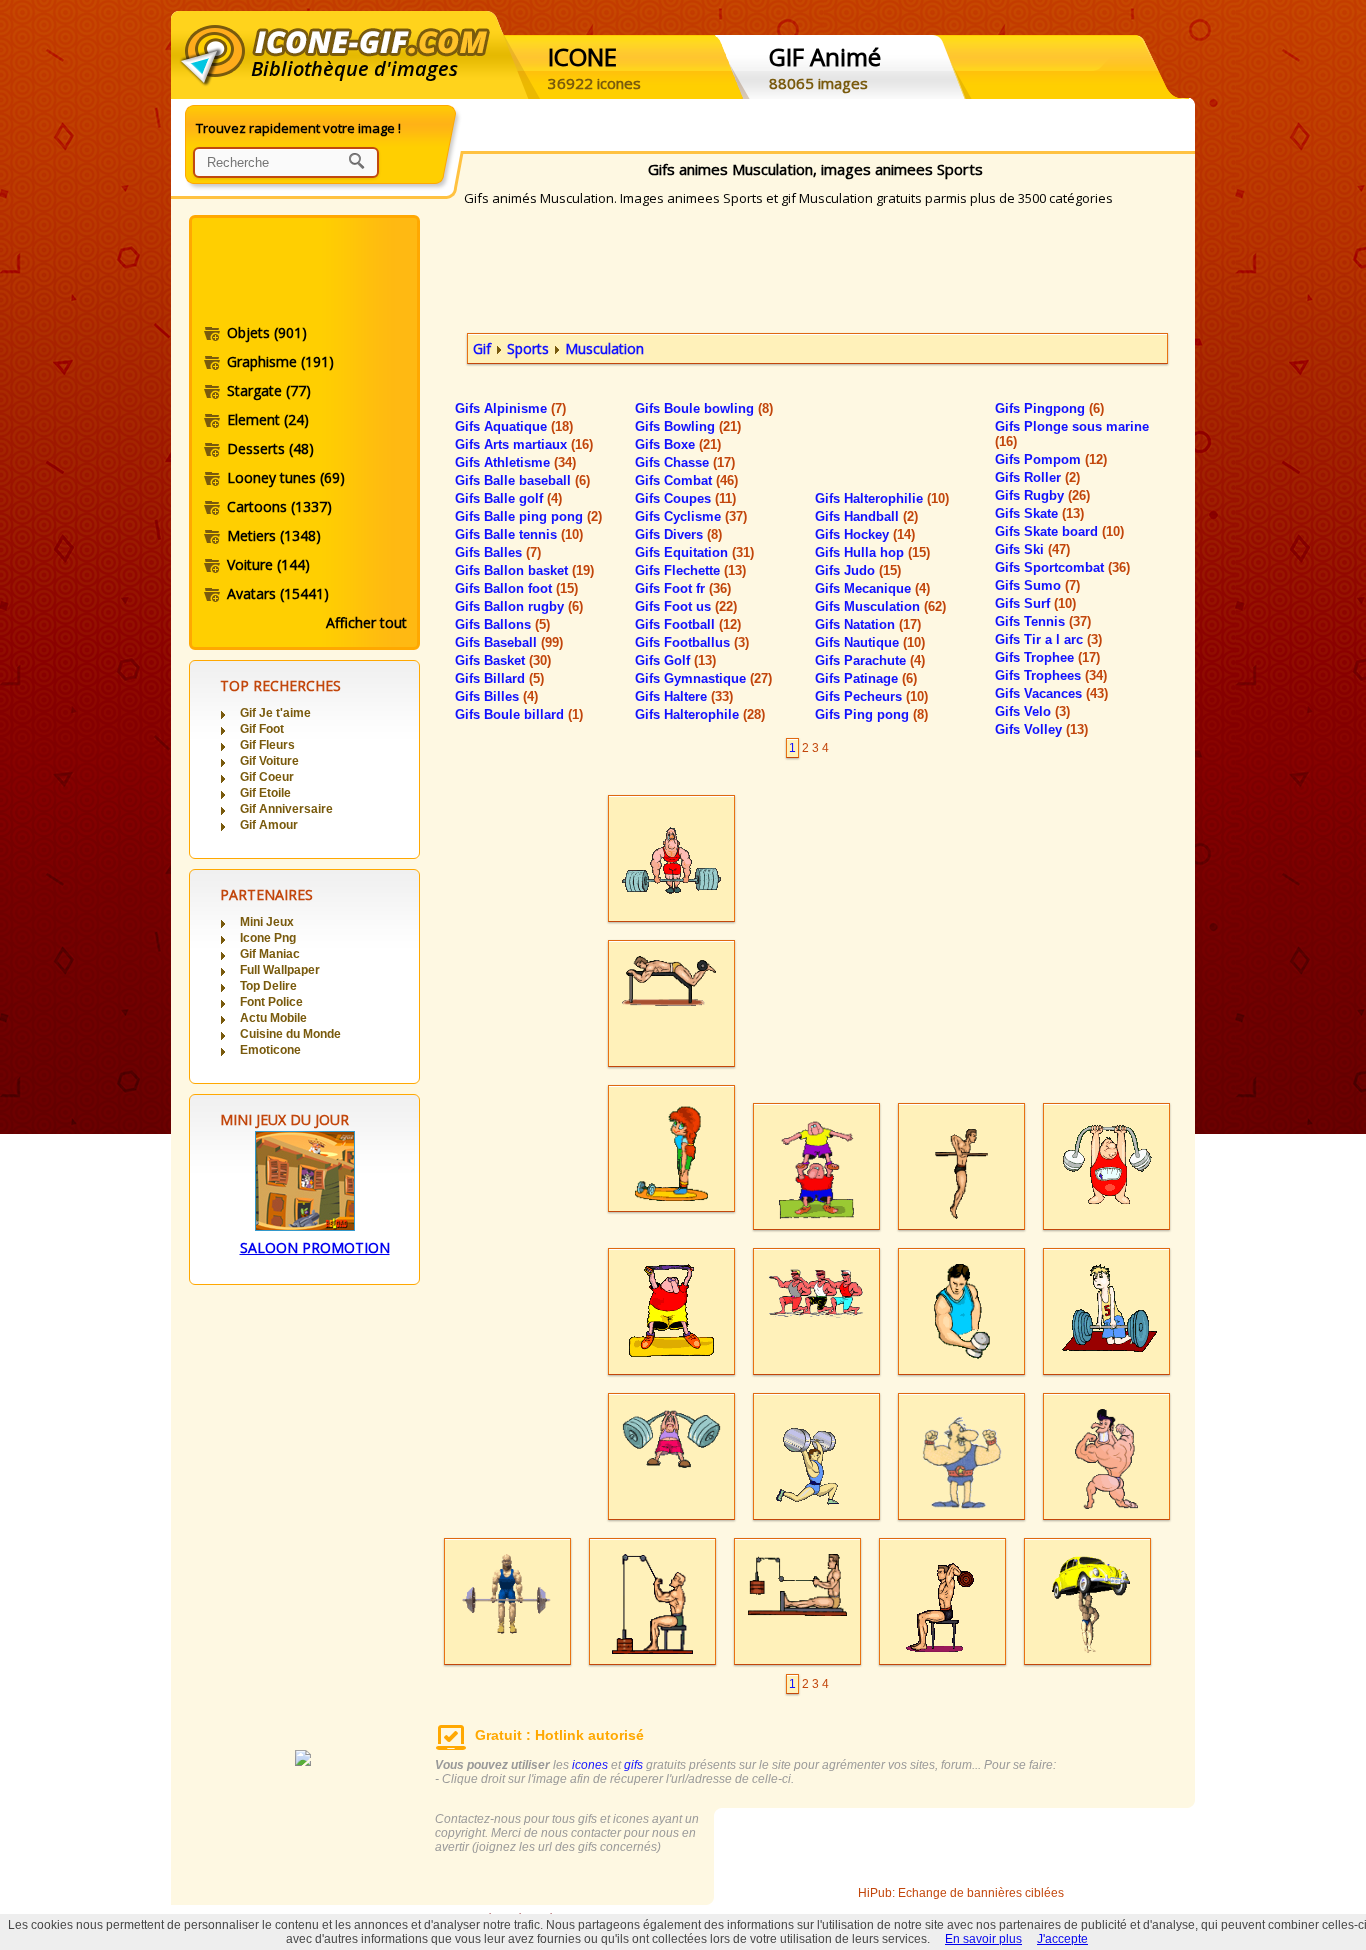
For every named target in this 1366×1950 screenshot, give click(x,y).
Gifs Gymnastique (703, 678)
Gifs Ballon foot (516, 588)
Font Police (271, 1002)
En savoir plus (983, 1939)
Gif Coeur (267, 777)
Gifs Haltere (684, 696)
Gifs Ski (1032, 549)
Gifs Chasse (685, 462)
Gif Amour (269, 825)
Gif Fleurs (267, 745)
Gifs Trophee (1047, 657)
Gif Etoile (265, 793)
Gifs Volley (1041, 729)
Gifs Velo (1032, 711)
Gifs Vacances (1051, 693)
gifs (633, 1765)
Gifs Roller (1037, 477)
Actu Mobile (273, 1018)
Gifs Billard (499, 678)
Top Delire (268, 986)
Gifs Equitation (694, 552)
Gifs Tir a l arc (1048, 639)
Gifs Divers (678, 534)
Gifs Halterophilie (882, 498)
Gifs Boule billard (519, 714)
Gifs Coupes (685, 498)
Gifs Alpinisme (510, 408)
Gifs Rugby (1042, 495)
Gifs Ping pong (871, 714)
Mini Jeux (267, 922)
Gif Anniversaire (286, 809)
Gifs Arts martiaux (524, 444)
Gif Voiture (269, 761)
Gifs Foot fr (683, 588)
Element (268, 419)
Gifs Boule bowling (704, 408)
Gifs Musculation (880, 606)
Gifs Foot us (686, 606)
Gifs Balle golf (508, 498)
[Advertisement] (303, 273)
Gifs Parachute (870, 660)
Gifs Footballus (692, 642)
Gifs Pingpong (1049, 408)
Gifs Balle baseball (522, 480)
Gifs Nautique (870, 642)
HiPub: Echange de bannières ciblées (961, 1893)
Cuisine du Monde (290, 1034)
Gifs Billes (496, 696)
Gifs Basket (503, 660)
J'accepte (1062, 1939)
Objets (267, 332)
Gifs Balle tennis (519, 534)
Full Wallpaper (280, 970)
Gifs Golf (675, 660)
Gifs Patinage (866, 678)
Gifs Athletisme (515, 462)
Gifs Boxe (678, 444)
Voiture (268, 564)
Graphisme (280, 361)
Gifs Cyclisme (691, 516)
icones (590, 1765)
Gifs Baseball (509, 642)
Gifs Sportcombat (1062, 567)
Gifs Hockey (865, 534)
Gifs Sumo (1037, 585)
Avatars (278, 593)
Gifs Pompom (1051, 459)
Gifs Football (688, 624)
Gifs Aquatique (514, 426)
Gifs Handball (866, 516)
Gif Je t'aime (275, 713)
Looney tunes (286, 477)
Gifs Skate (1039, 513)
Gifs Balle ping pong (528, 516)
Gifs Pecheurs (871, 696)
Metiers (274, 535)
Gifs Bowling (688, 426)
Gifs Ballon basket (524, 570)
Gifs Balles (498, 552)
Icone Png (268, 938)
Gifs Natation (868, 624)
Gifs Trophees (1051, 675)
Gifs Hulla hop (872, 552)
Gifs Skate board (1059, 531)
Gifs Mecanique (872, 588)
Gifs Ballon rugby (519, 606)
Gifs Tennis (1043, 621)
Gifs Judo (858, 570)
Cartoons (279, 506)
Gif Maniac (270, 954)
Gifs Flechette (690, 570)
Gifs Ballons (502, 624)
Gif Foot (262, 729)
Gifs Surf (1035, 603)
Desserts (270, 448)
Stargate (269, 390)
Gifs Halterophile (700, 714)
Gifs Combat (686, 480)
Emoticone (270, 1050)
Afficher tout (366, 622)
